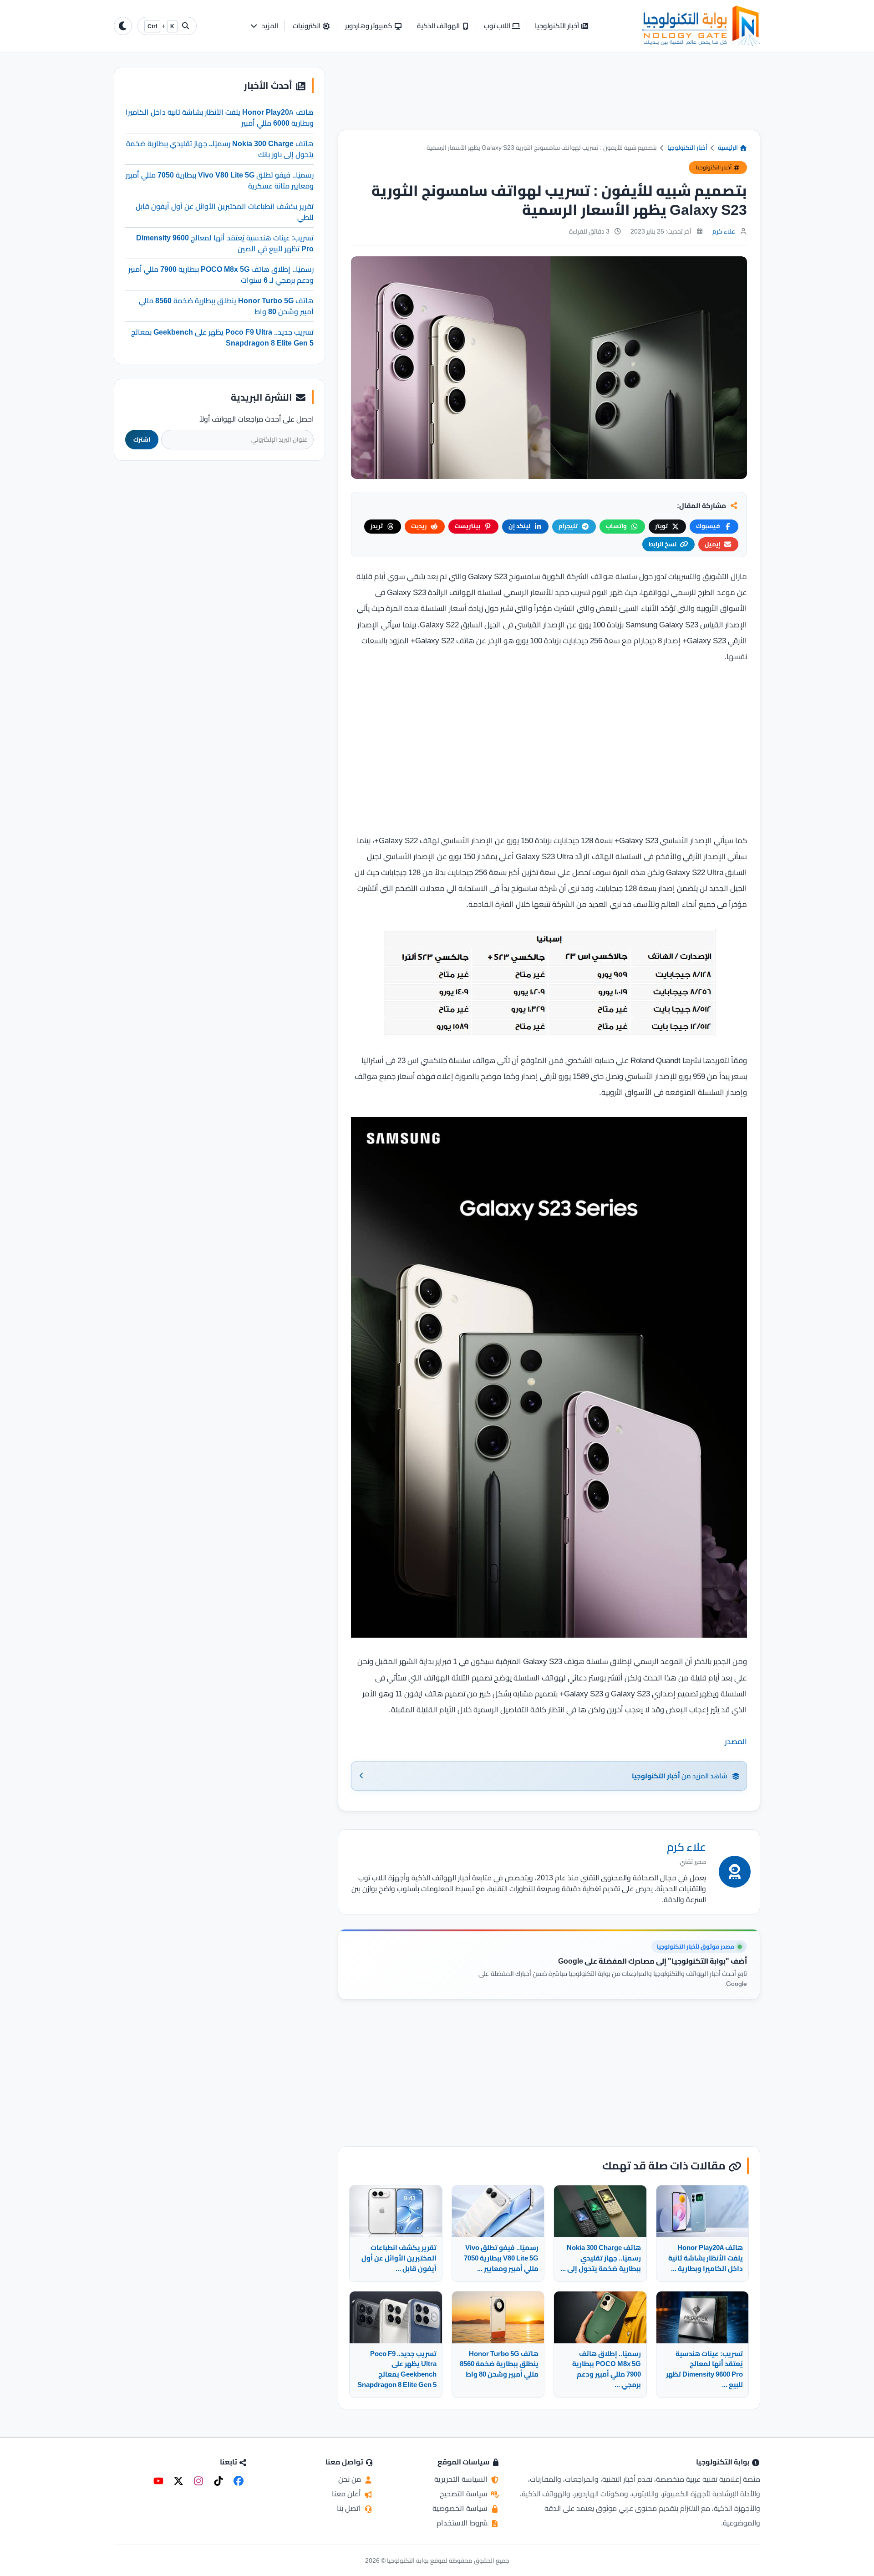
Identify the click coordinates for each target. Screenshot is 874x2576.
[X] (178, 2481)
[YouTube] (158, 2481)
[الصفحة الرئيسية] (701, 26)
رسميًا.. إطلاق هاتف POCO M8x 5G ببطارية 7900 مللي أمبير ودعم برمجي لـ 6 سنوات (221, 274)
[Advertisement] (549, 98)
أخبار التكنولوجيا (687, 148)
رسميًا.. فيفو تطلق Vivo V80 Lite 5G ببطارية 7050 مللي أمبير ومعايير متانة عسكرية (220, 180)
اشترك (142, 439)
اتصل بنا (350, 2508)
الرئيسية (729, 148)
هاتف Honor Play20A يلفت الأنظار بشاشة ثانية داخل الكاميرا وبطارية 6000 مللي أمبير (220, 117)
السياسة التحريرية (462, 2479)
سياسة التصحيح (465, 2494)
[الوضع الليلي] (123, 26)
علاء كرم (724, 231)
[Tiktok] (218, 2481)
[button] (264, 26)
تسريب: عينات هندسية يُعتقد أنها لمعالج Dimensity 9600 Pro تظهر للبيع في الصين (225, 243)
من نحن (351, 2479)
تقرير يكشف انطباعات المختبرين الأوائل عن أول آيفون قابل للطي (225, 211)
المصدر (736, 1741)
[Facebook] (239, 2481)
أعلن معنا (347, 2494)
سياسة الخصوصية (461, 2508)
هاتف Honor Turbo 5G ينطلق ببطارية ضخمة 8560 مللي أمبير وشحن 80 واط (226, 305)
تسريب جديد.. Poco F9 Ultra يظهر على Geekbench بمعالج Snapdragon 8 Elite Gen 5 (222, 337)
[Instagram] (198, 2481)
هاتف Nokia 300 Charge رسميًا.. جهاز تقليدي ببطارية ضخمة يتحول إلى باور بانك (220, 148)
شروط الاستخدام (463, 2523)
